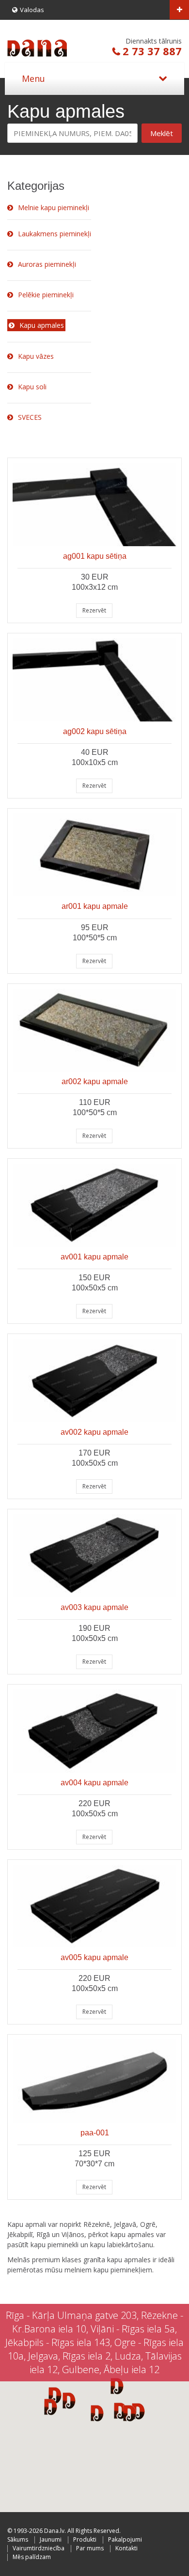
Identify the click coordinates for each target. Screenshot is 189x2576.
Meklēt (162, 133)
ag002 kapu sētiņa (95, 731)
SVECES (30, 417)
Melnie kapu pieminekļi (54, 207)
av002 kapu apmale (94, 1432)
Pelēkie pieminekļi (46, 295)
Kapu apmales (42, 325)
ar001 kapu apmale (95, 906)
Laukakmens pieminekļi (55, 234)
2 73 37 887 (152, 51)
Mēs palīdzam (32, 2557)
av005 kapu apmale (94, 1957)
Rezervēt (94, 610)
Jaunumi (51, 2539)
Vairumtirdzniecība (39, 2548)
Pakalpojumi (125, 2539)
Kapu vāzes (36, 356)
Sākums (18, 2539)
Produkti (85, 2539)
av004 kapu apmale (94, 1783)
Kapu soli (32, 387)
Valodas (32, 10)
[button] (130, 2413)
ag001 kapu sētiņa (95, 556)
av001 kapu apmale (94, 1257)
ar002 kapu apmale (95, 1081)
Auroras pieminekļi (47, 264)
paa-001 (95, 2133)
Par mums (90, 2548)
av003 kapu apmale (94, 1607)
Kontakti (126, 2548)
